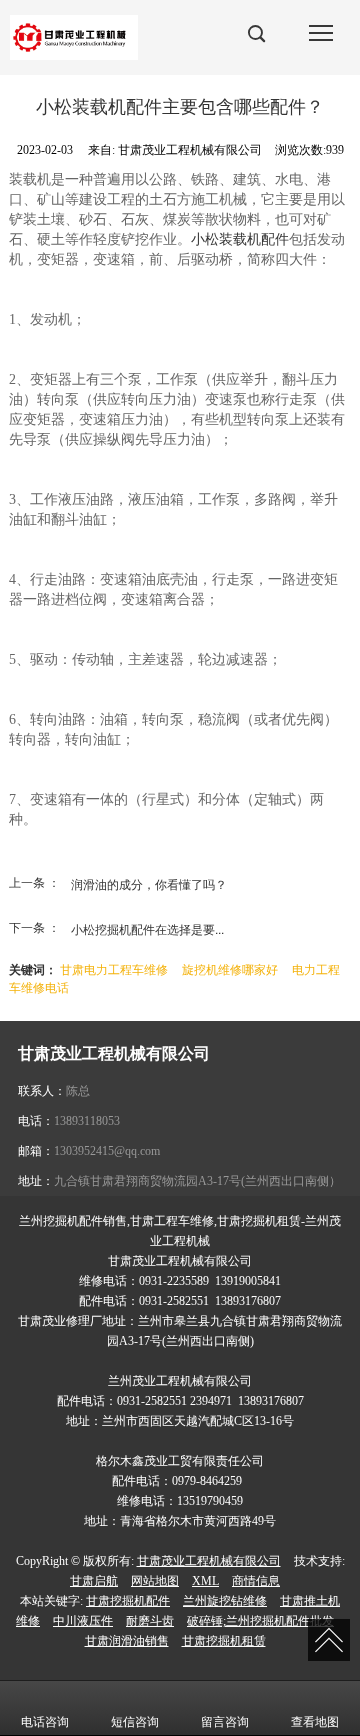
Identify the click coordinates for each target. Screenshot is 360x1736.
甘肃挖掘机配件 (128, 1601)
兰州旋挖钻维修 (225, 1601)
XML (205, 1581)
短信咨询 (135, 1722)
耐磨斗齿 (150, 1621)
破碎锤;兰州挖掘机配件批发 (260, 1621)
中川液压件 (83, 1621)
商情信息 (256, 1581)
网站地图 (155, 1581)
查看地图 (315, 1722)
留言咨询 (225, 1722)
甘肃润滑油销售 (127, 1641)
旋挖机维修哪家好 (230, 968)
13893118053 (87, 1121)
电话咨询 (45, 1722)
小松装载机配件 (240, 239)
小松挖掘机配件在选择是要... (147, 928)
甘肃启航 (94, 1581)
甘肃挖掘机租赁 (224, 1641)
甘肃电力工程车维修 (114, 968)
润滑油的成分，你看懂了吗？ (149, 883)
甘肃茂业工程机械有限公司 (209, 1561)
